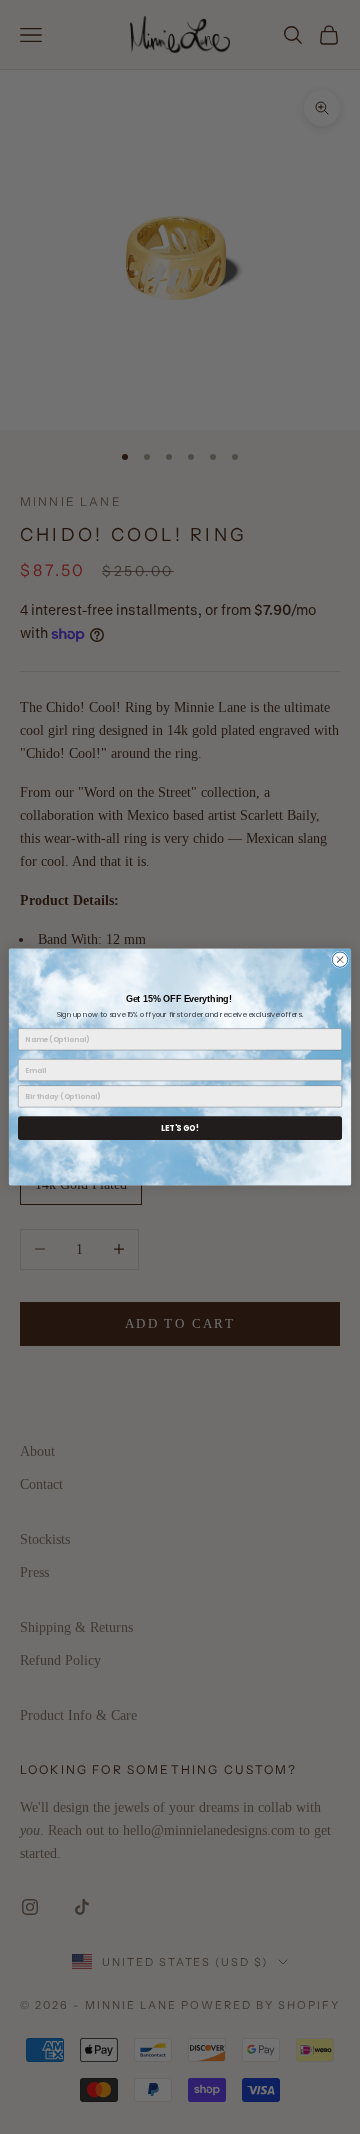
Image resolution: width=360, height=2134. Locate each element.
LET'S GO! (180, 1127)
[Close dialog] (339, 959)
